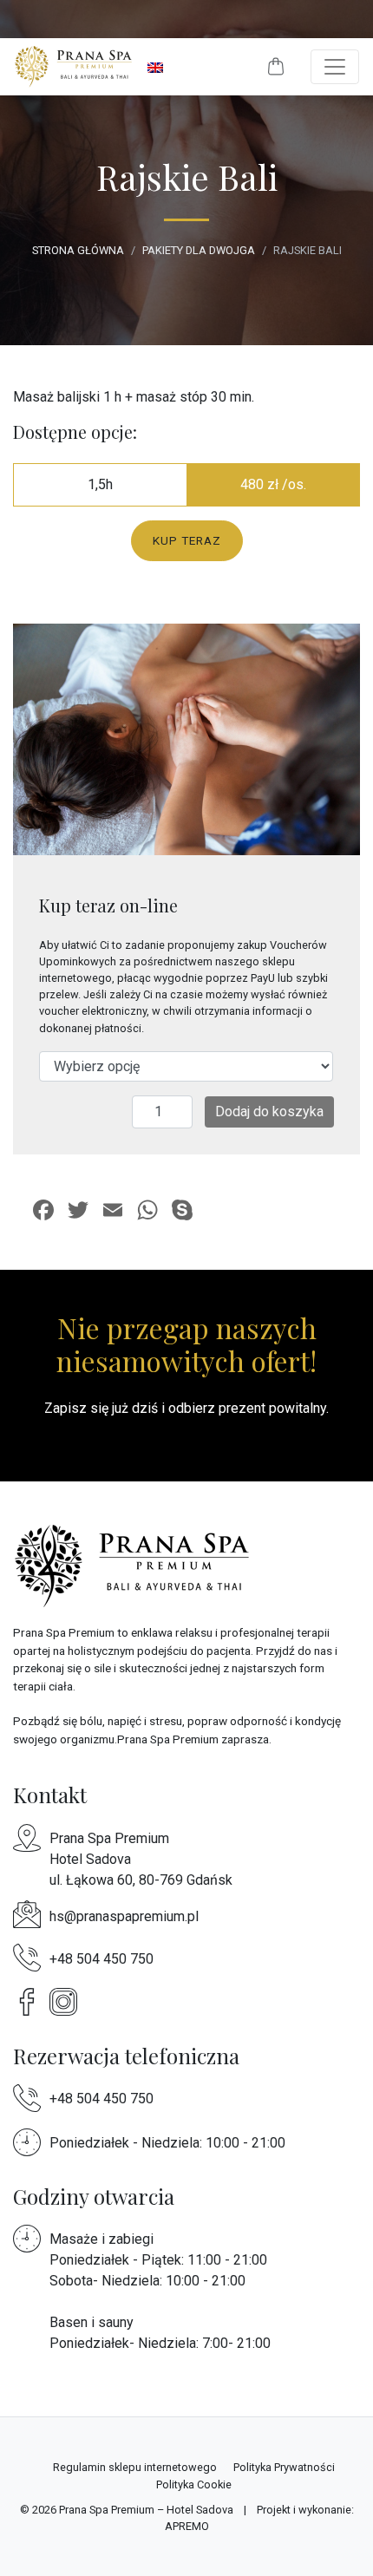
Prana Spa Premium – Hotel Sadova (146, 2510)
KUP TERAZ (187, 540)
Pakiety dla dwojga (199, 250)
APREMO (187, 2526)
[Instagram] (68, 2001)
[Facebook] (31, 2001)
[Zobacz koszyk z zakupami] (276, 67)
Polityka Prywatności (284, 2467)
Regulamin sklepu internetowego (135, 2467)
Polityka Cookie (194, 2484)
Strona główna (78, 250)
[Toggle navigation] (335, 67)
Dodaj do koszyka (269, 1111)
